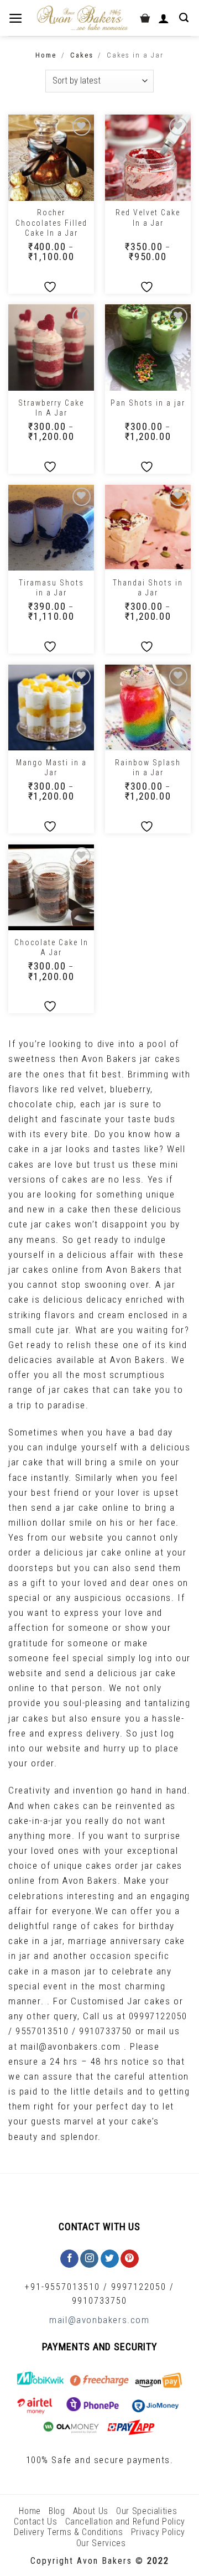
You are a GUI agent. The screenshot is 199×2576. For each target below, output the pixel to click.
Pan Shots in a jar (148, 403)
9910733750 (99, 2301)
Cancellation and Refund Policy (125, 2521)
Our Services (101, 2543)
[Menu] (17, 18)
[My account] (165, 18)
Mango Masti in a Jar (51, 768)
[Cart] (145, 18)
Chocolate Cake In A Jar (51, 947)
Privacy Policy (158, 2532)
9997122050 (139, 2287)
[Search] (185, 18)
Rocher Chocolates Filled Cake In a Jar (51, 222)
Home (46, 55)
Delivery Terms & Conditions (69, 2532)
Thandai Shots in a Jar (148, 588)
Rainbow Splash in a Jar (148, 768)
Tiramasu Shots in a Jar (51, 588)
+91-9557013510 (62, 2287)
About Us (91, 2511)
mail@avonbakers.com (99, 2320)
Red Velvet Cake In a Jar (148, 217)
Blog (57, 2511)
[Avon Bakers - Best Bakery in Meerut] (82, 18)
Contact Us (36, 2521)
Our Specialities (146, 2511)
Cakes (82, 55)
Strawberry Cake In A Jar (51, 408)
